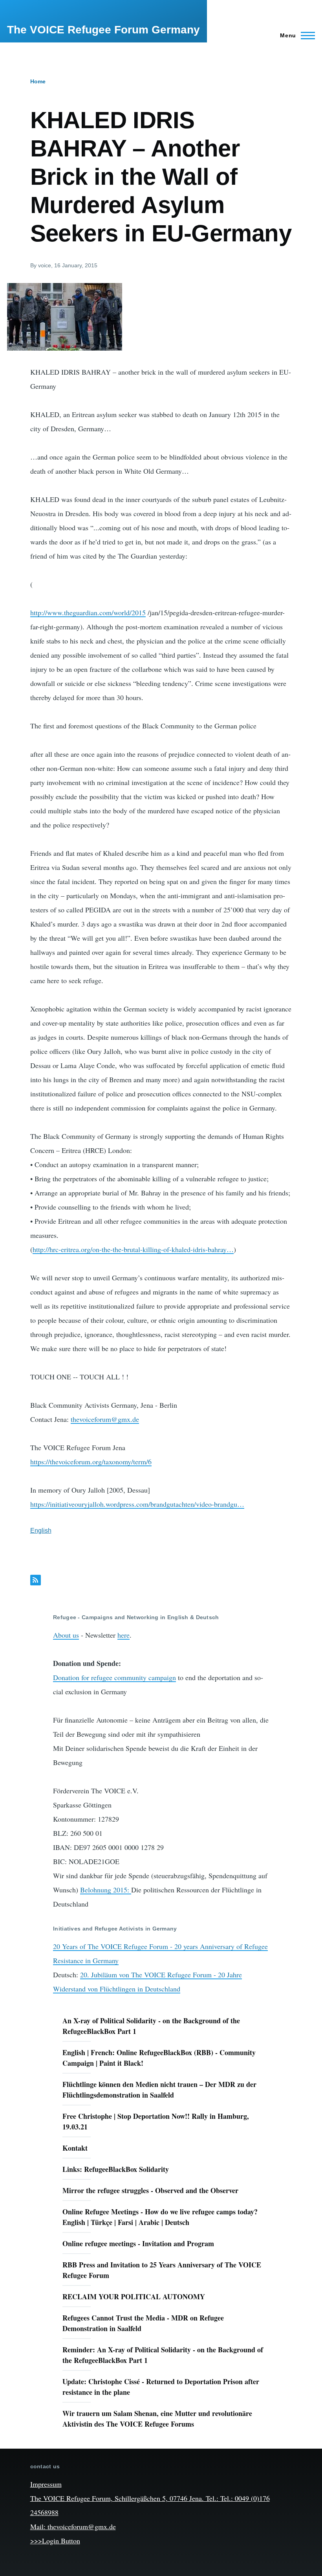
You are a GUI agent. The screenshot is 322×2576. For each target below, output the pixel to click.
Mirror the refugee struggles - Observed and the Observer (150, 2190)
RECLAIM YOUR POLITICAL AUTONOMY (134, 2297)
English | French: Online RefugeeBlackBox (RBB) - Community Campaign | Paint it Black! (159, 2058)
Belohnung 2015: (106, 1890)
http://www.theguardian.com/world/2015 (88, 612)
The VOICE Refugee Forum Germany (103, 30)
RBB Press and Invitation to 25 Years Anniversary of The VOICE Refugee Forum (162, 2270)
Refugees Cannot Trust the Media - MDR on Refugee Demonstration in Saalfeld (143, 2323)
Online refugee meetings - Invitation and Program (138, 2243)
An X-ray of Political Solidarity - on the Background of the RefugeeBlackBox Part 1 (151, 2026)
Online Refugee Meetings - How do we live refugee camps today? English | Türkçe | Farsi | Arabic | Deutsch (160, 2217)
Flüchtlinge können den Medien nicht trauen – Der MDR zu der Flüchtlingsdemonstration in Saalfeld (159, 2090)
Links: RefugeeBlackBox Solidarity (116, 2169)
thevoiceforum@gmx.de (105, 1419)
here (123, 1635)
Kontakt (75, 2148)
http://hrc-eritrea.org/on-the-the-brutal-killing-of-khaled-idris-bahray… (133, 1249)
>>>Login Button (55, 2541)
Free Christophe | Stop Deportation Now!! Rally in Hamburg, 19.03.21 (156, 2121)
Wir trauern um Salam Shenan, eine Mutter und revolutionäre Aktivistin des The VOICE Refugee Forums (157, 2419)
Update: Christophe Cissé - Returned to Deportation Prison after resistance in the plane (161, 2387)
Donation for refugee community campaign (114, 1677)
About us (66, 1635)
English (41, 1531)
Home (38, 81)
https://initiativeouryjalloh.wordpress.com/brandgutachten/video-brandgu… (137, 1504)
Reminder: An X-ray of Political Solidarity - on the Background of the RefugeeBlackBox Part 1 (163, 2355)
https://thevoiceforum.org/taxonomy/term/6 (91, 1462)
